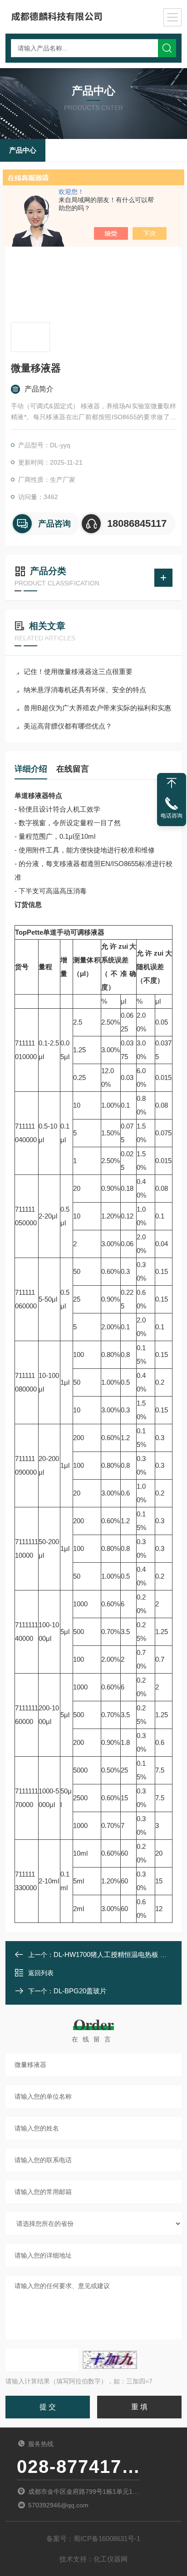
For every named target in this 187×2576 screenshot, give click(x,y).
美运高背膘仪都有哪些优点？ (68, 726)
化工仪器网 (111, 2559)
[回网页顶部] (172, 783)
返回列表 (41, 1973)
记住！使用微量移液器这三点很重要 (78, 671)
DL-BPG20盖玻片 (80, 1991)
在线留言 (73, 769)
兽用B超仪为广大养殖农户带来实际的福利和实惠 (97, 708)
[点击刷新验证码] (110, 2360)
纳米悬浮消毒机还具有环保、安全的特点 (85, 690)
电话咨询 (172, 816)
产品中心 (23, 150)
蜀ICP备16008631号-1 (107, 2539)
